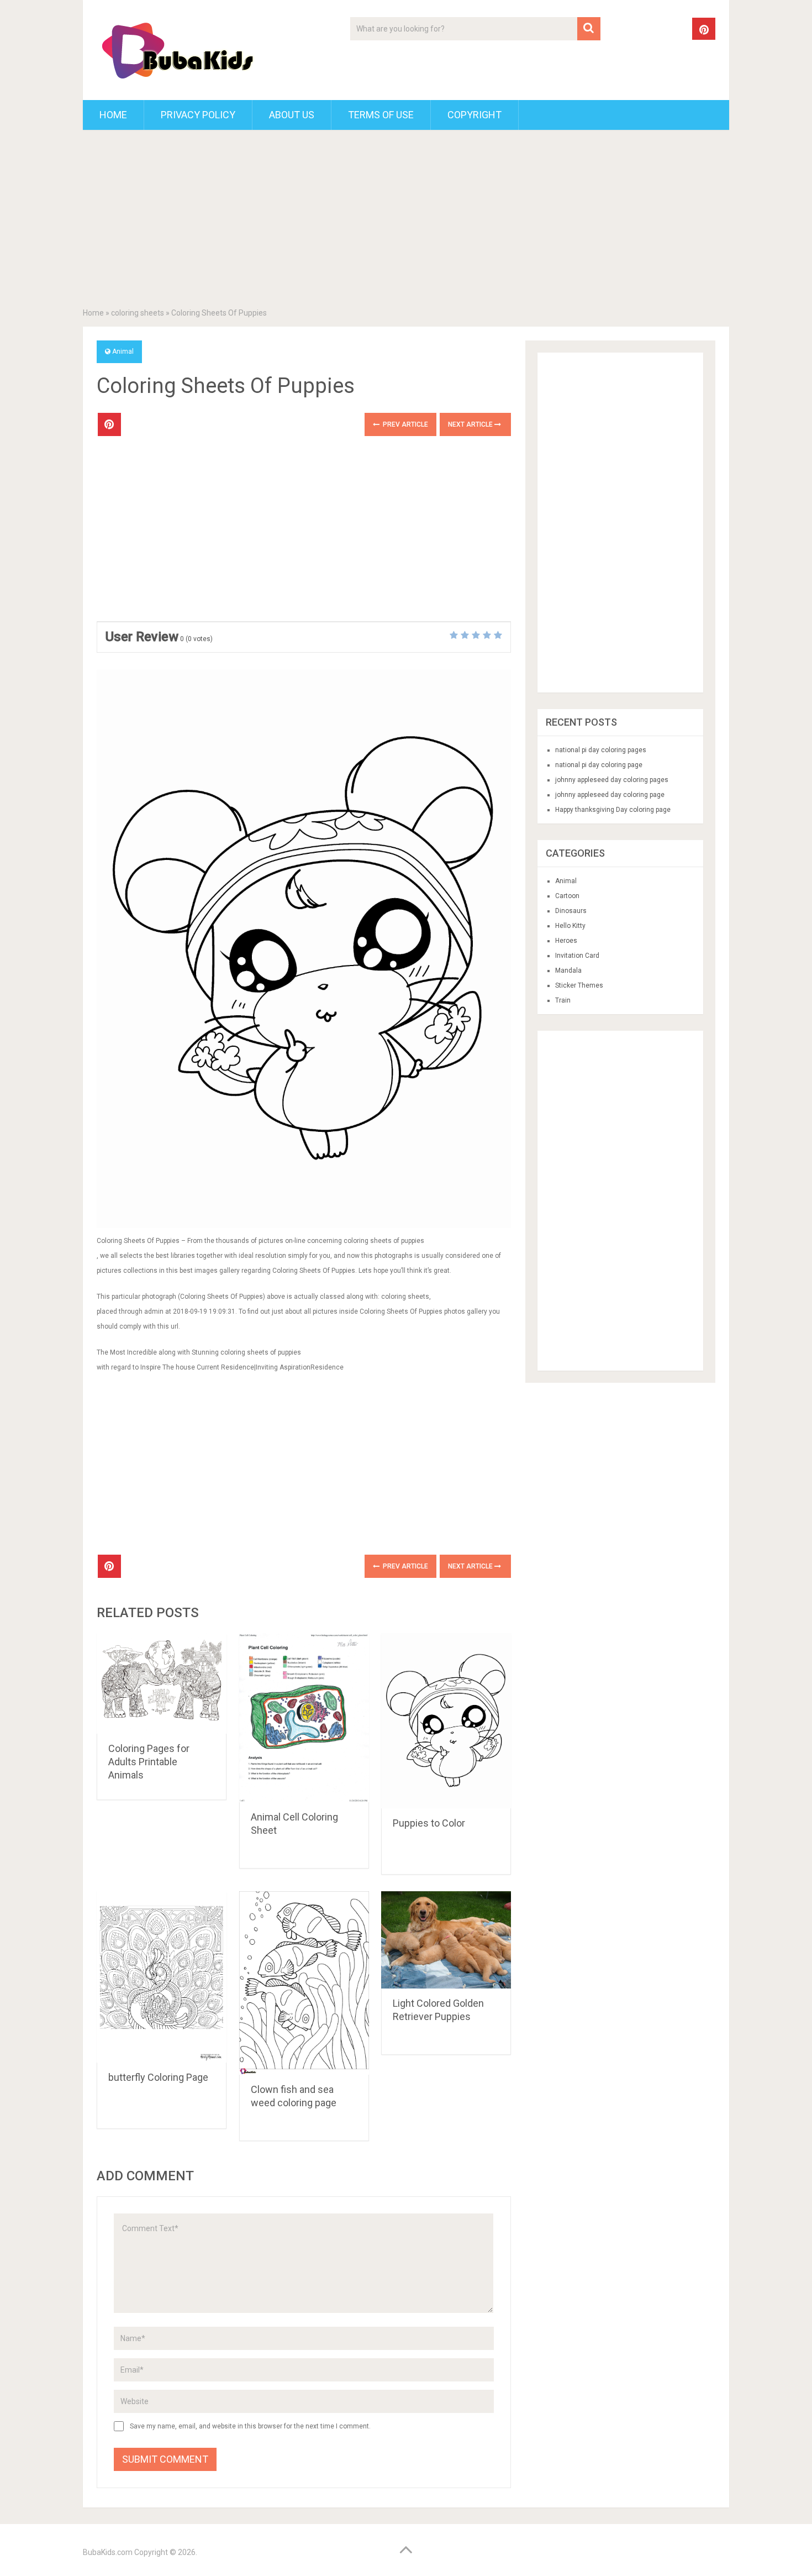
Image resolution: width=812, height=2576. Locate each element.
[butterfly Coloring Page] (162, 1977)
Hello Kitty (570, 926)
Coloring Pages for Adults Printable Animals (149, 1762)
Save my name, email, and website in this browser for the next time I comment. (250, 2426)
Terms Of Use (381, 115)
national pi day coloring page (599, 765)
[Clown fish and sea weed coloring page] (304, 1983)
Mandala (568, 970)
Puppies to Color (429, 1823)
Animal (123, 351)
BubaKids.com (108, 2552)
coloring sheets (138, 313)
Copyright (474, 115)
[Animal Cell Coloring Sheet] (304, 1718)
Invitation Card (577, 956)
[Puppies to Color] (446, 1721)
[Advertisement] (406, 221)
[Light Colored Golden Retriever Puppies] (446, 1940)
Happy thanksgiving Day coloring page (613, 810)
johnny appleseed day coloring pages (612, 780)
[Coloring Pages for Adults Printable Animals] (162, 1683)
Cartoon (567, 896)
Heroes (566, 941)
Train (563, 1000)
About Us (292, 115)
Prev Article (405, 424)
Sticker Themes (579, 985)
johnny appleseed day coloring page (610, 795)
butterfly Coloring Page (158, 2077)
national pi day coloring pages (601, 750)
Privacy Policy (198, 115)
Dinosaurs (571, 911)
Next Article (471, 424)
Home (113, 115)
